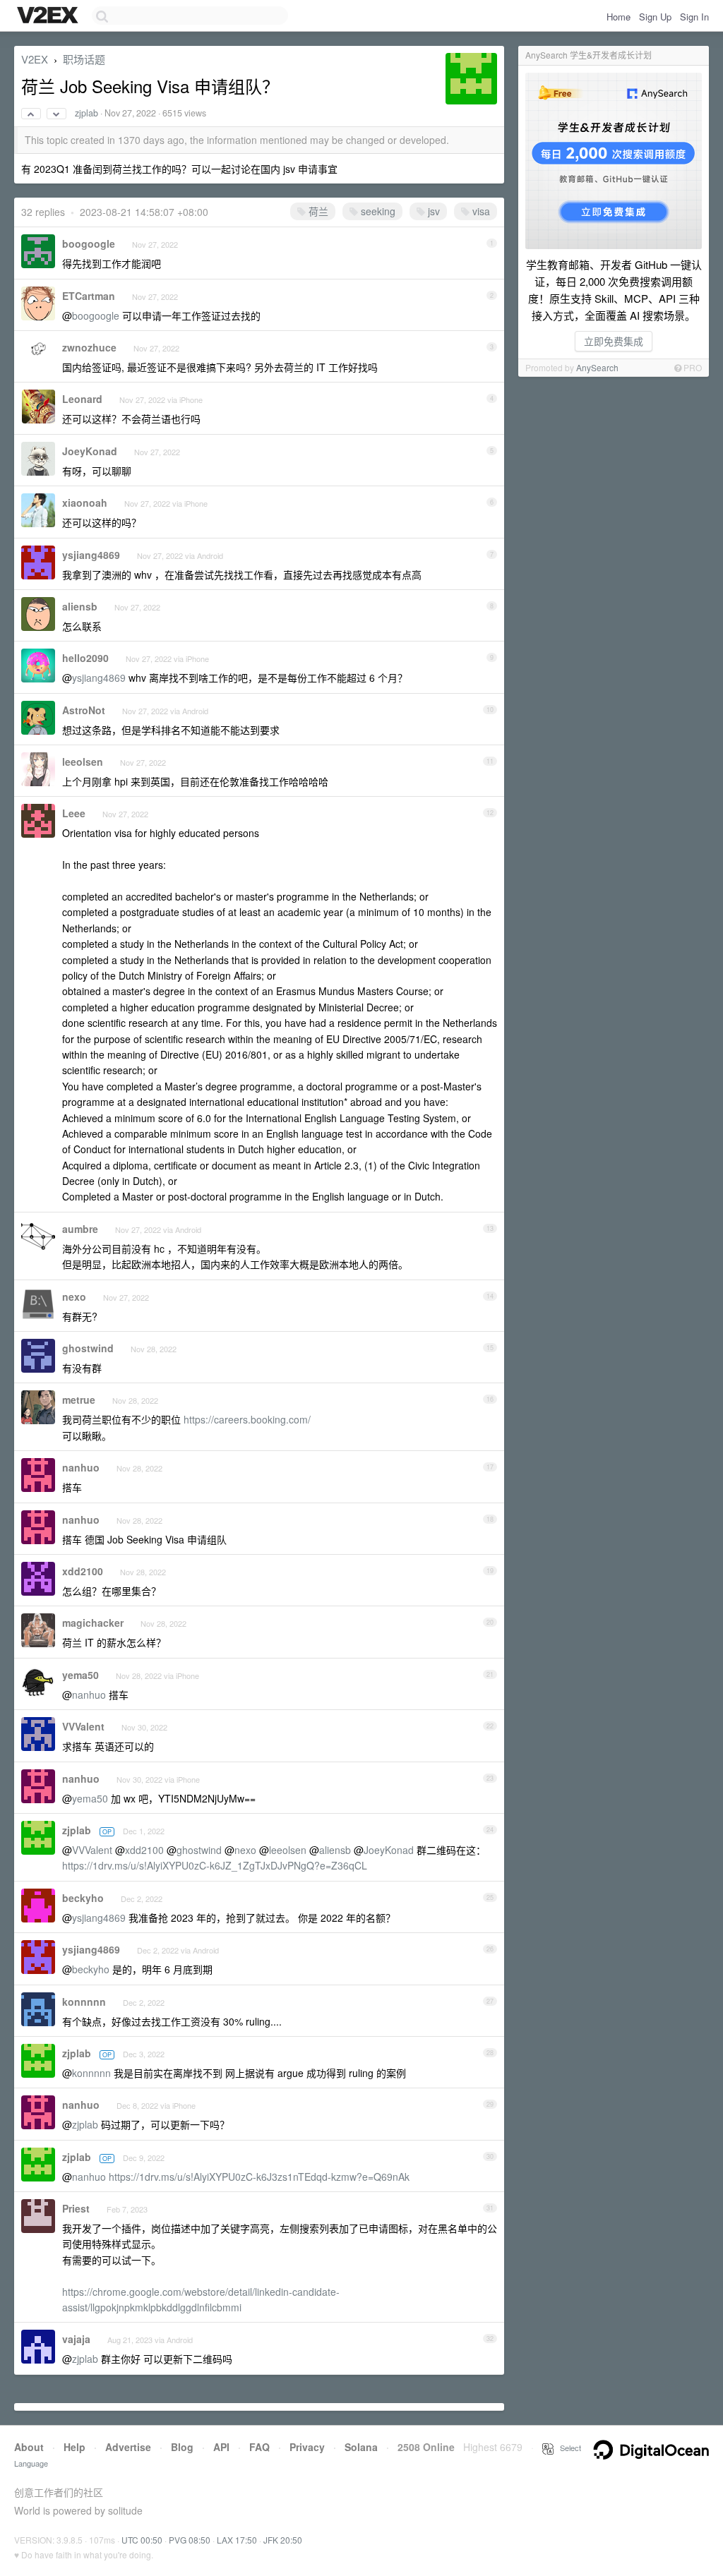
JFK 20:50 (283, 2540)
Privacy (307, 2447)
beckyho (83, 1898)
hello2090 (85, 658)
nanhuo (81, 1467)
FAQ (259, 2447)
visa (480, 211)
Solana (361, 2447)
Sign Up (655, 17)
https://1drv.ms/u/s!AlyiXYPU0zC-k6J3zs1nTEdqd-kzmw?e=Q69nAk (259, 2177)
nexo (74, 1296)
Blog (182, 2447)
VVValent (83, 1726)
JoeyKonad (90, 451)
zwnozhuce (89, 347)
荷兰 (317, 211)
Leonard (82, 399)
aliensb (80, 606)
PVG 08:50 (190, 2540)
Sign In (694, 17)
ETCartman (89, 296)
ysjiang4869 (91, 555)
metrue (79, 1400)
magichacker (93, 1623)
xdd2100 (83, 1571)
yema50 (80, 1675)
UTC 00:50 (142, 2540)
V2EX (35, 59)
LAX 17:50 (237, 2540)
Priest (76, 2208)
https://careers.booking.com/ (247, 1419)
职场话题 (84, 59)
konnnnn (84, 2002)
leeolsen (83, 762)
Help (74, 2447)
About (29, 2447)
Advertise (128, 2447)
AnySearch (597, 367)
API (221, 2447)
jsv (432, 211)
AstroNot (84, 710)
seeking (377, 211)
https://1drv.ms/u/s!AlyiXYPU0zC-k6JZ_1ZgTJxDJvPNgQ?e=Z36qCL (215, 1865)
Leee (74, 813)
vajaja (76, 2339)
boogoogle (89, 243)
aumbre (80, 1229)
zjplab (86, 113)
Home (619, 17)
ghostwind (88, 1348)
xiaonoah (85, 502)
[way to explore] (49, 16)
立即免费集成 (614, 341)
